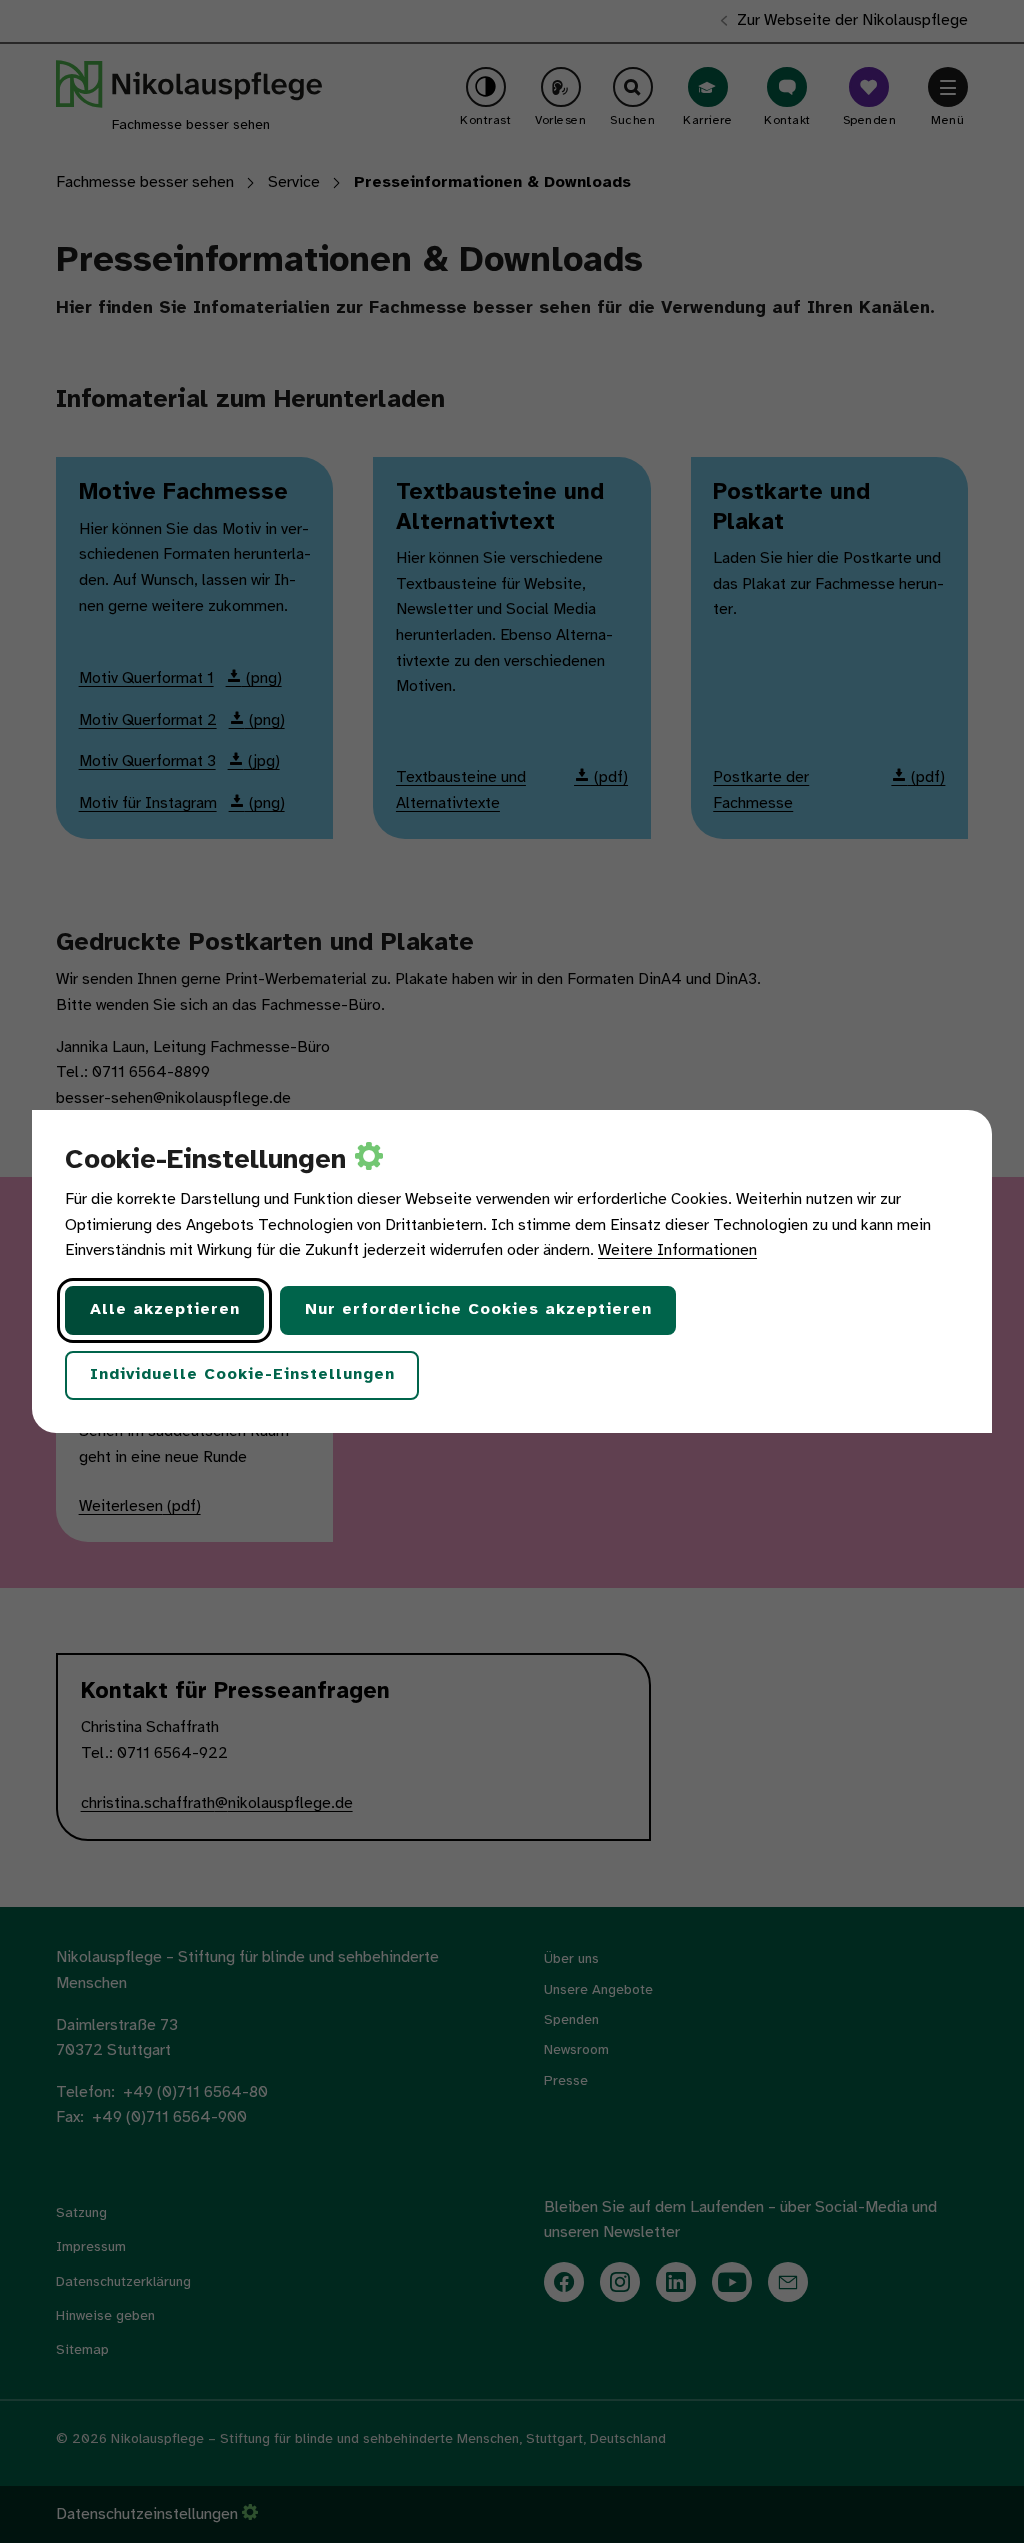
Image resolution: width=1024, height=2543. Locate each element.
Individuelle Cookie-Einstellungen (242, 1374)
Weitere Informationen (677, 1250)
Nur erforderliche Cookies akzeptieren (478, 1309)
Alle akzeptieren (165, 1309)
